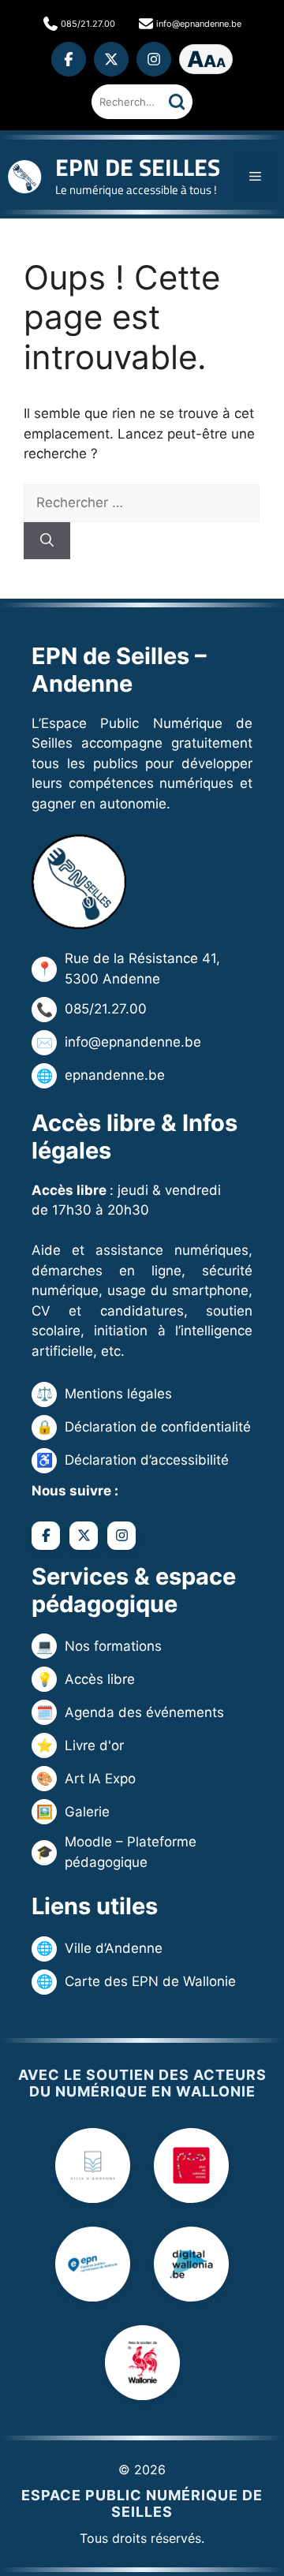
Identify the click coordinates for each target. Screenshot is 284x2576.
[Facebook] (69, 59)
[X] (111, 59)
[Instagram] (154, 59)
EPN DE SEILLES (138, 167)
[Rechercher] (177, 102)
